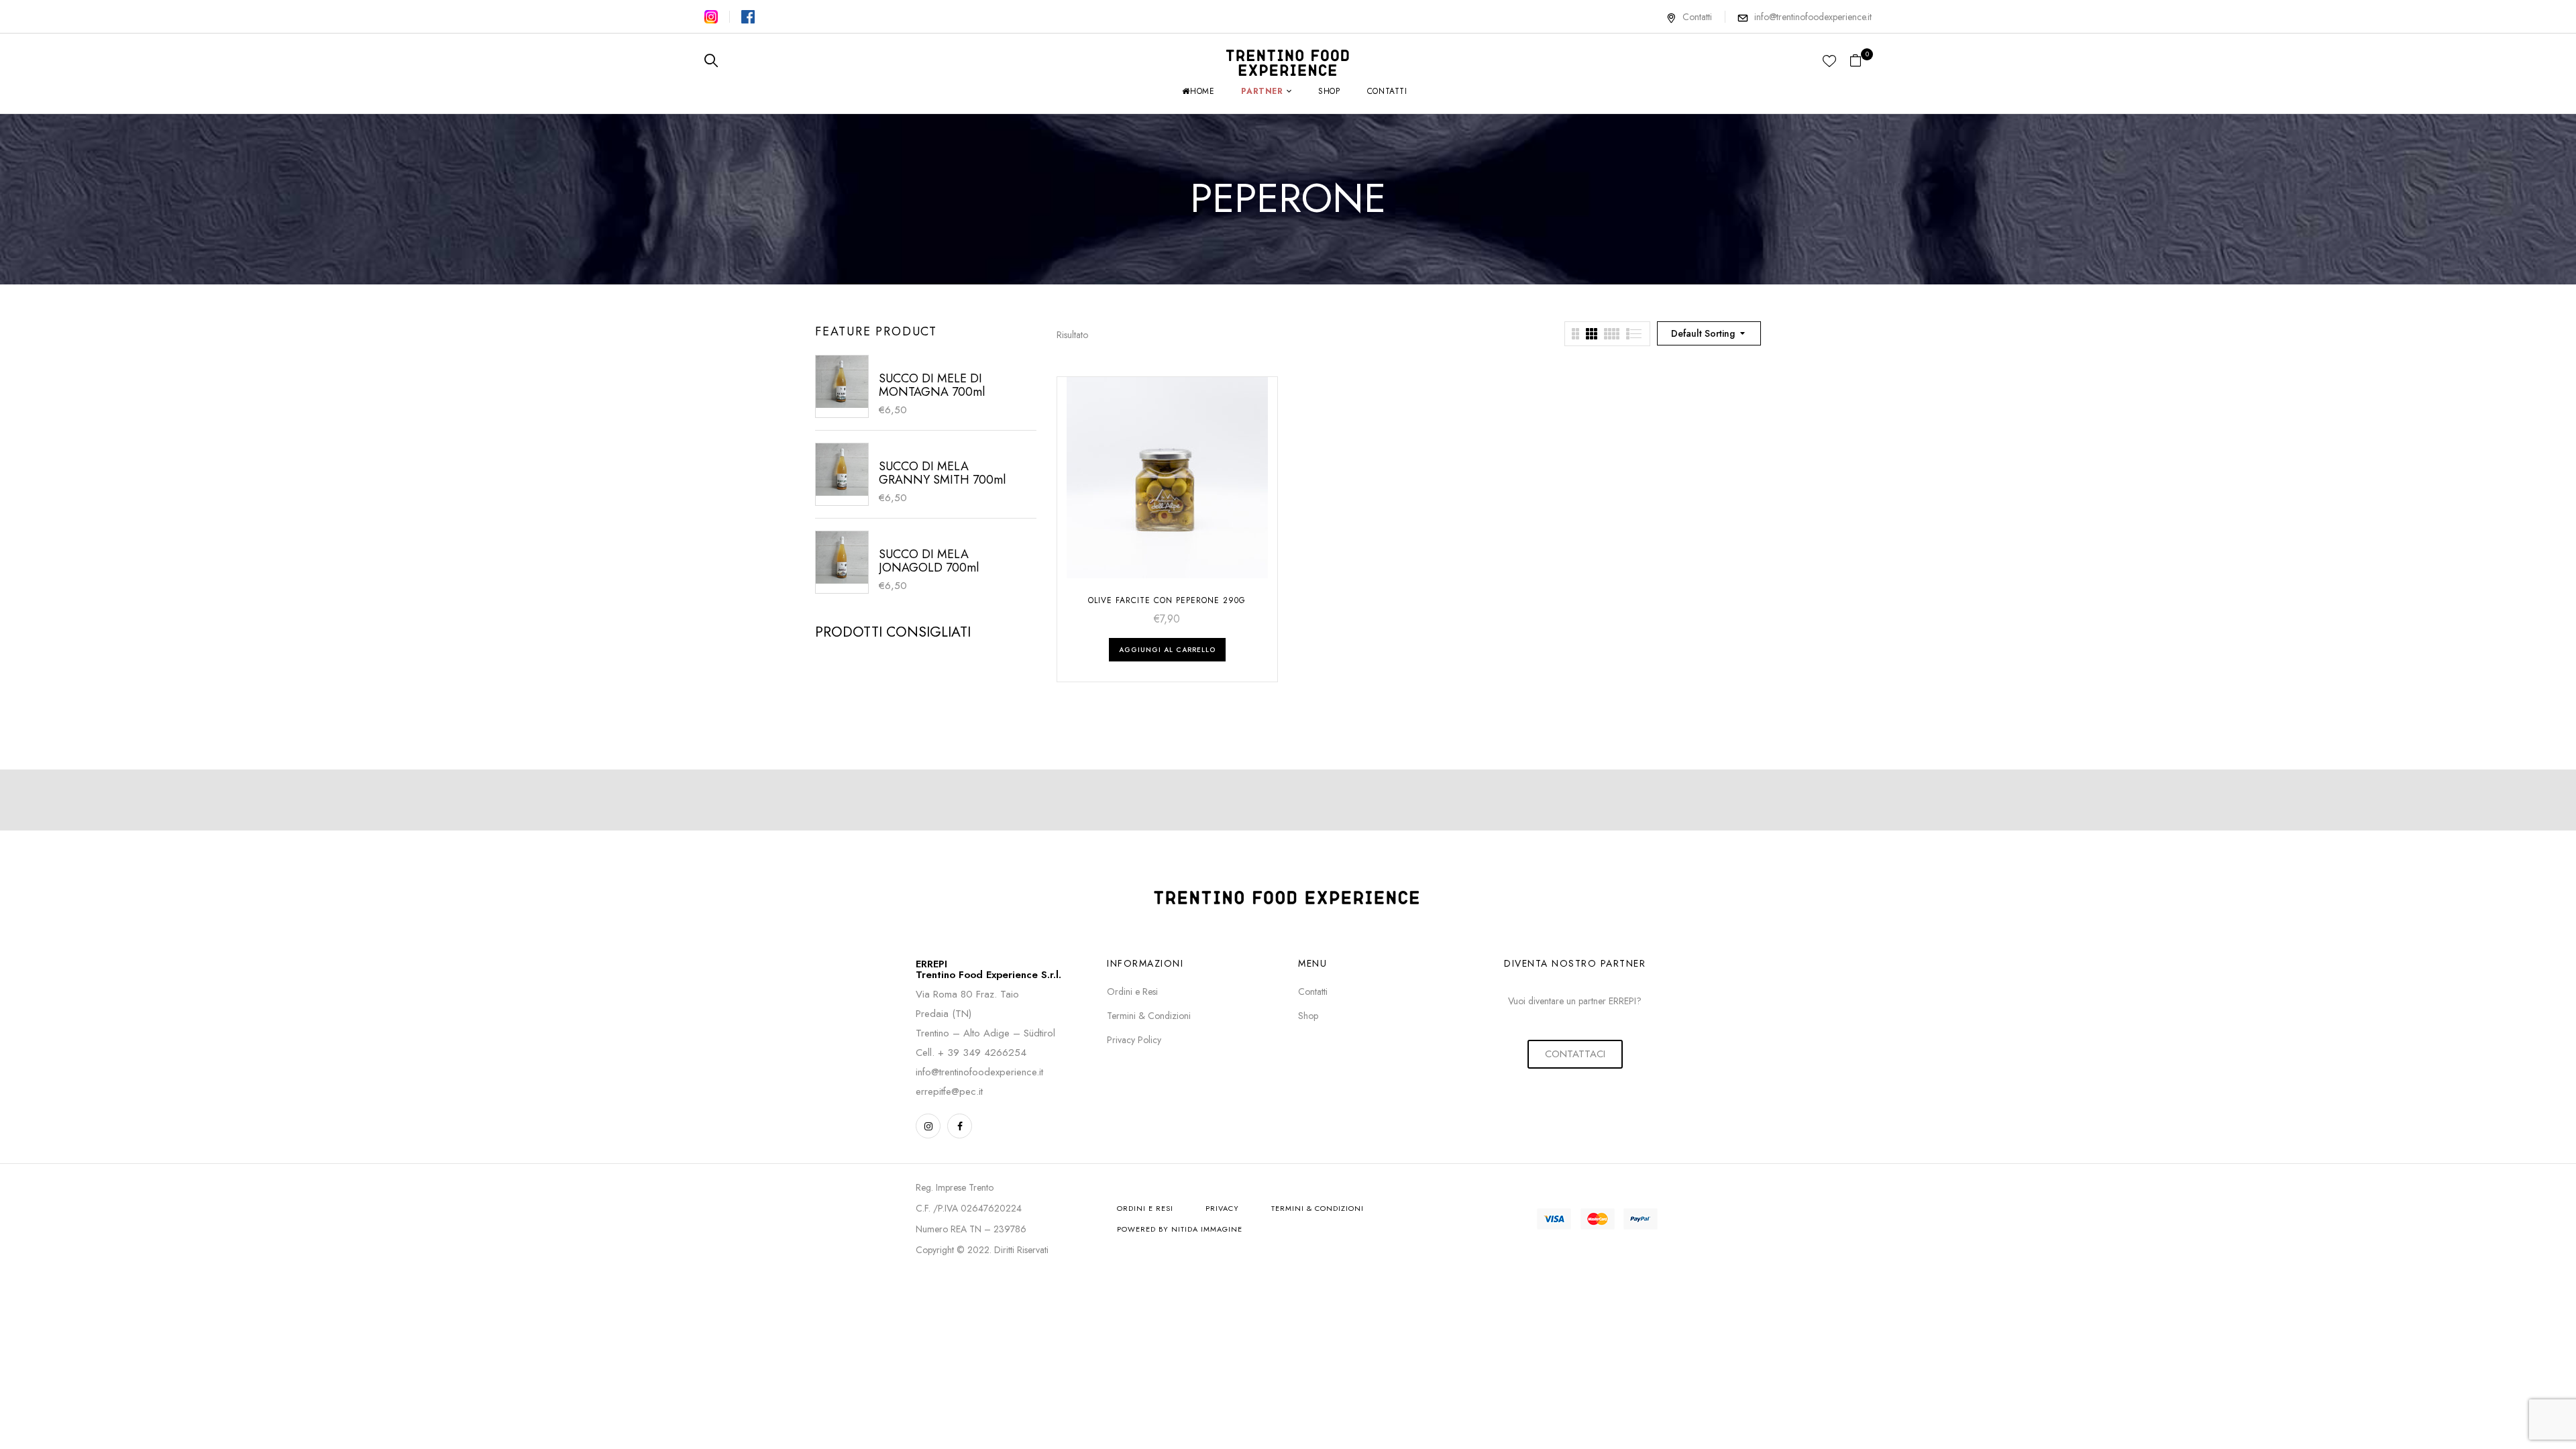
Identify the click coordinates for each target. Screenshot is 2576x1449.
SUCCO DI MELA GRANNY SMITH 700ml (942, 473)
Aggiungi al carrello (1167, 650)
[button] (1861, 61)
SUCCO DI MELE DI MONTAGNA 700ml (932, 385)
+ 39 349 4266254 (982, 1053)
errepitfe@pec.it (949, 1091)
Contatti (1697, 17)
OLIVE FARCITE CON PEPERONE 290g (1167, 600)
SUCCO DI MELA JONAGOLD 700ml (929, 561)
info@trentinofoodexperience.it (1813, 17)
